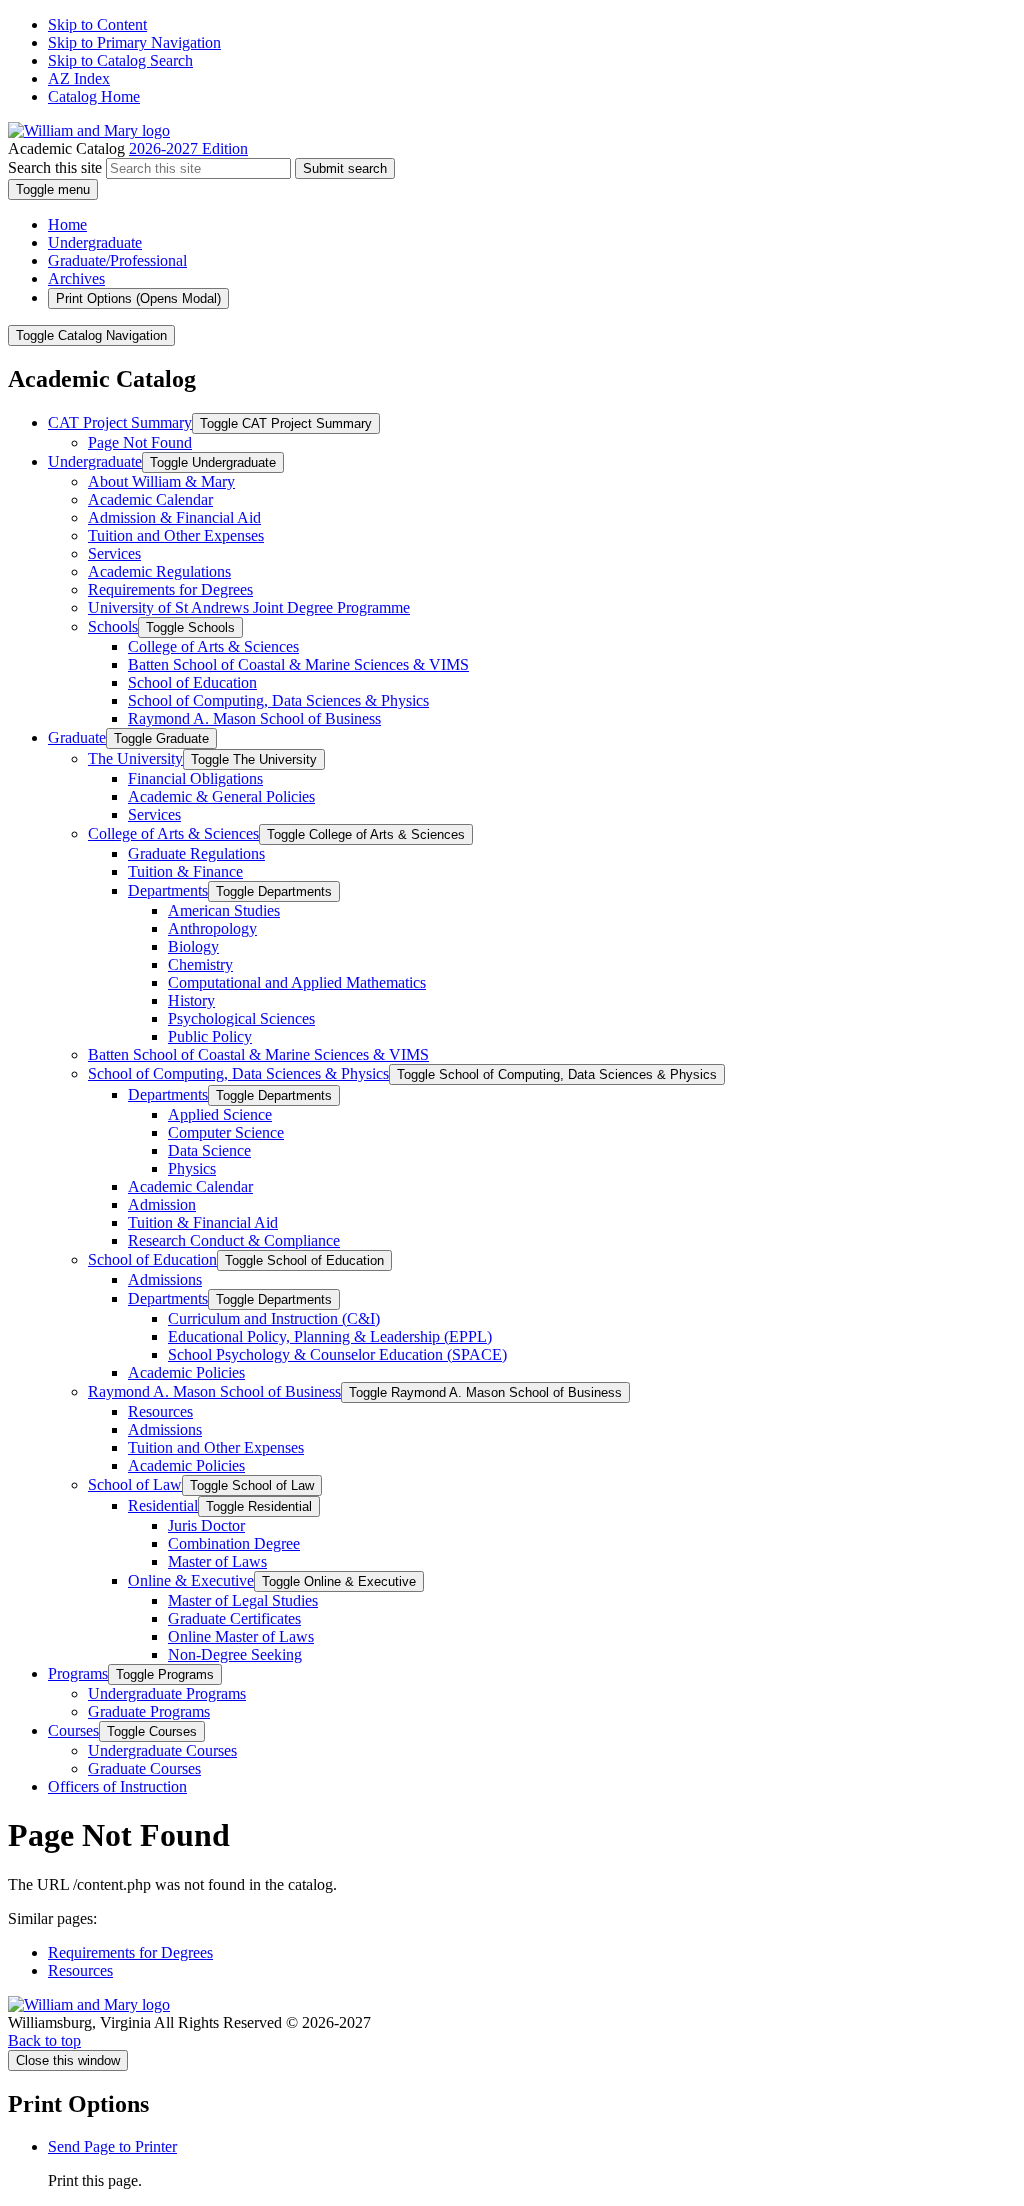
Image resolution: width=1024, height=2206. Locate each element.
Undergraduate (95, 242)
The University (135, 758)
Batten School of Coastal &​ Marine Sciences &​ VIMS (298, 664)
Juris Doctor (206, 1525)
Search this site (55, 167)
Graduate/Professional (117, 260)
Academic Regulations (159, 571)
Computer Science (226, 1132)
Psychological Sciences (241, 1018)
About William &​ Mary (161, 481)
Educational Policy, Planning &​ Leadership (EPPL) (330, 1336)
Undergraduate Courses (162, 1750)
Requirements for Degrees (170, 589)
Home (67, 224)
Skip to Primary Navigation (134, 42)
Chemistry (200, 964)
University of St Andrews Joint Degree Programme (249, 607)
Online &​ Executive (191, 1580)
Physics (192, 1168)
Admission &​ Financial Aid (174, 517)
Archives (76, 278)
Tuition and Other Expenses (176, 535)
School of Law (135, 1484)
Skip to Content (97, 24)
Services (114, 553)
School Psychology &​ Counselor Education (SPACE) (337, 1354)
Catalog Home (94, 96)
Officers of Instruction (117, 1786)
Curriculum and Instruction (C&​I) (274, 1318)
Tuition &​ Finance (185, 871)
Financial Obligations (195, 778)
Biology (193, 946)
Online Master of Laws (241, 1636)
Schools (113, 626)
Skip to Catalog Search (120, 60)
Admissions (165, 1279)
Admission (162, 1204)
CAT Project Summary (120, 422)
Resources (160, 1411)
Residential (163, 1505)
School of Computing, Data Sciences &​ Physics (278, 700)
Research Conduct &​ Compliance (234, 1240)
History (191, 1000)
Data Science (209, 1150)
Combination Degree (234, 1543)
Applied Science (220, 1114)
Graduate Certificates (234, 1618)
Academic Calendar (150, 499)
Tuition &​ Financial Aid (203, 1222)
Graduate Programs (149, 1711)
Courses (73, 1730)
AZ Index (79, 78)
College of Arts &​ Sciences (213, 646)
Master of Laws (217, 1561)
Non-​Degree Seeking (235, 1654)
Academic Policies (186, 1372)
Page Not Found (140, 442)
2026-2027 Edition (188, 148)
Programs (78, 1673)
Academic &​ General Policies (221, 796)
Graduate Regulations (196, 853)
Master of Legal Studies (243, 1600)
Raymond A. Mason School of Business (254, 718)
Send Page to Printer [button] (112, 2146)
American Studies (224, 910)
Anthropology (212, 928)
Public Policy (210, 1036)
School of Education (192, 682)
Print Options (138, 298)
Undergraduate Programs (167, 1693)
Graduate (77, 737)
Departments (168, 890)
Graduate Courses (144, 1768)
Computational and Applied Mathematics (297, 982)
